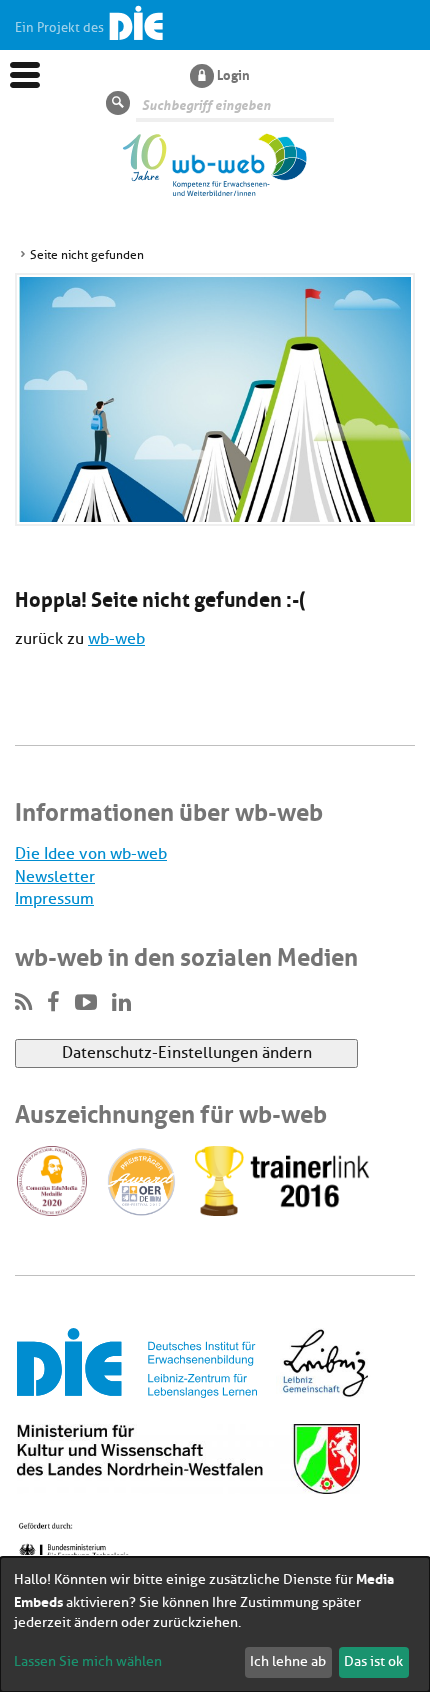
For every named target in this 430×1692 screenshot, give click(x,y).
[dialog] (215, 1624)
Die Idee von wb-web (91, 854)
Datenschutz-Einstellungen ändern (187, 1053)
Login (233, 74)
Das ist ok (373, 1661)
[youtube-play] (86, 1003)
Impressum (54, 899)
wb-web (116, 639)
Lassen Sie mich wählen (88, 1661)
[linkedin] (121, 1003)
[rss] (23, 1003)
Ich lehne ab (288, 1661)
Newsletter (55, 877)
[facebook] (53, 1003)
